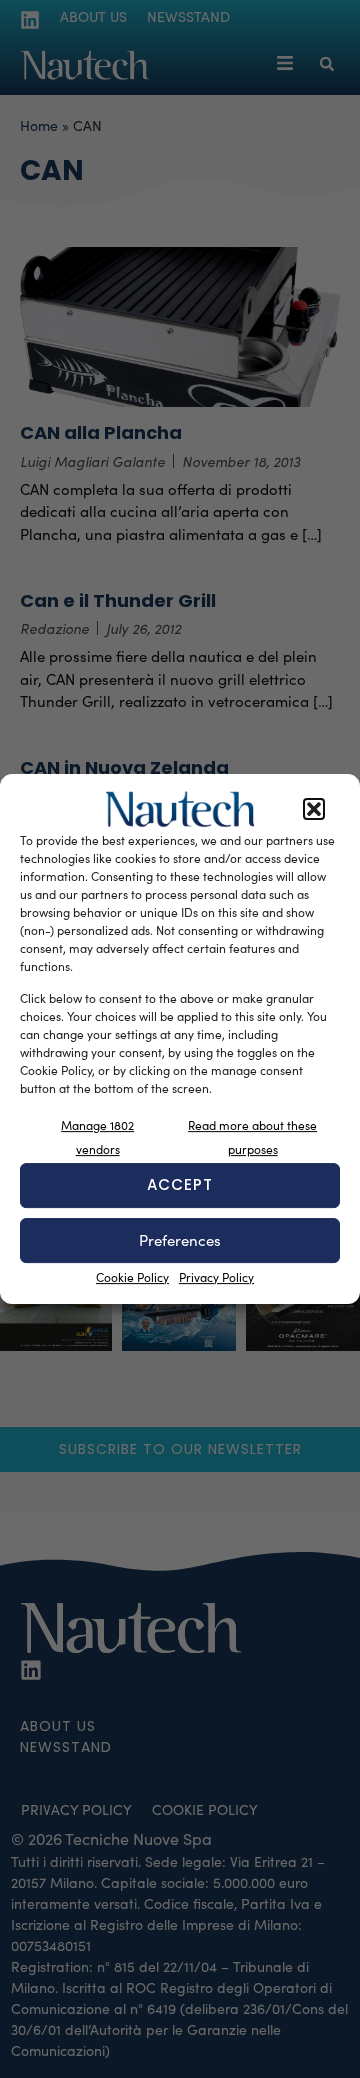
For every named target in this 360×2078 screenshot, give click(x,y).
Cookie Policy (132, 1277)
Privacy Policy (216, 1277)
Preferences (180, 1240)
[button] (314, 809)
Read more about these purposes (252, 1137)
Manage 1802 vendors (97, 1137)
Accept (180, 1184)
